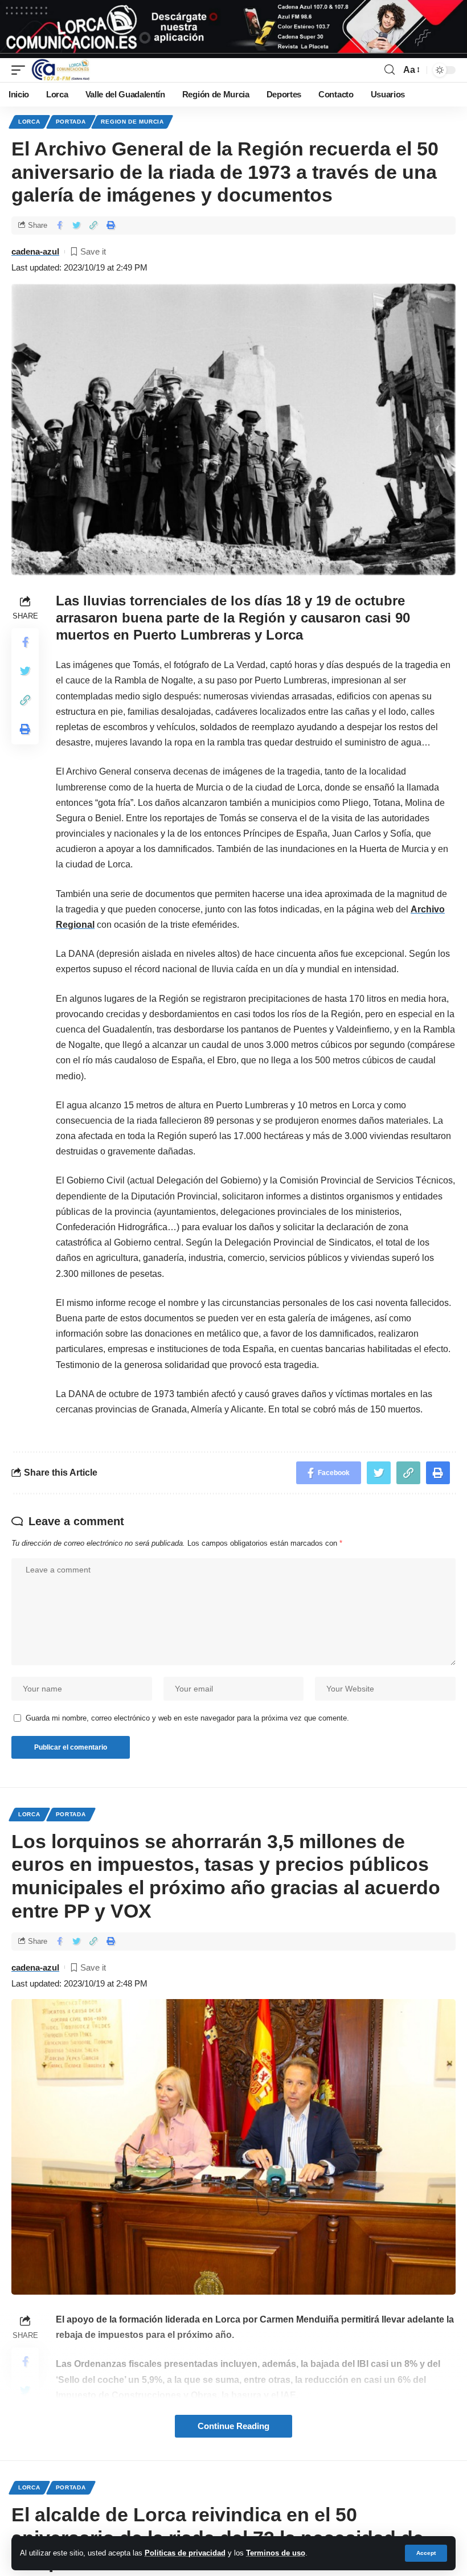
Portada (71, 122)
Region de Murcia (132, 122)
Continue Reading (233, 2426)
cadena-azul (35, 251)
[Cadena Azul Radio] (61, 70)
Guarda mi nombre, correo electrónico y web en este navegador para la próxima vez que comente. (187, 1718)
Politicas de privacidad (185, 2553)
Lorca (29, 122)
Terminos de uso (276, 2553)
